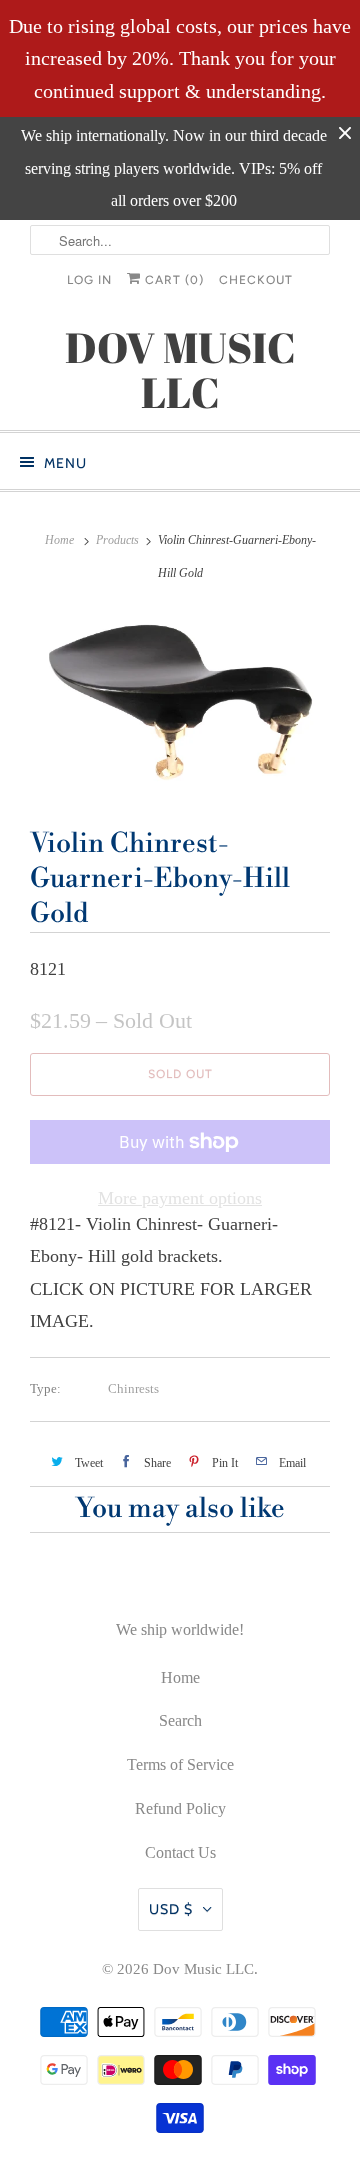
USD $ (171, 1909)
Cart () (172, 280)
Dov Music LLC (203, 1969)
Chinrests (133, 1388)
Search (180, 1720)
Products (117, 540)
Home (180, 1677)
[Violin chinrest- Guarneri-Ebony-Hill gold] (180, 701)
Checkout (256, 280)
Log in (89, 280)
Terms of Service (180, 1764)
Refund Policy (180, 1808)
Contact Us (180, 1852)
